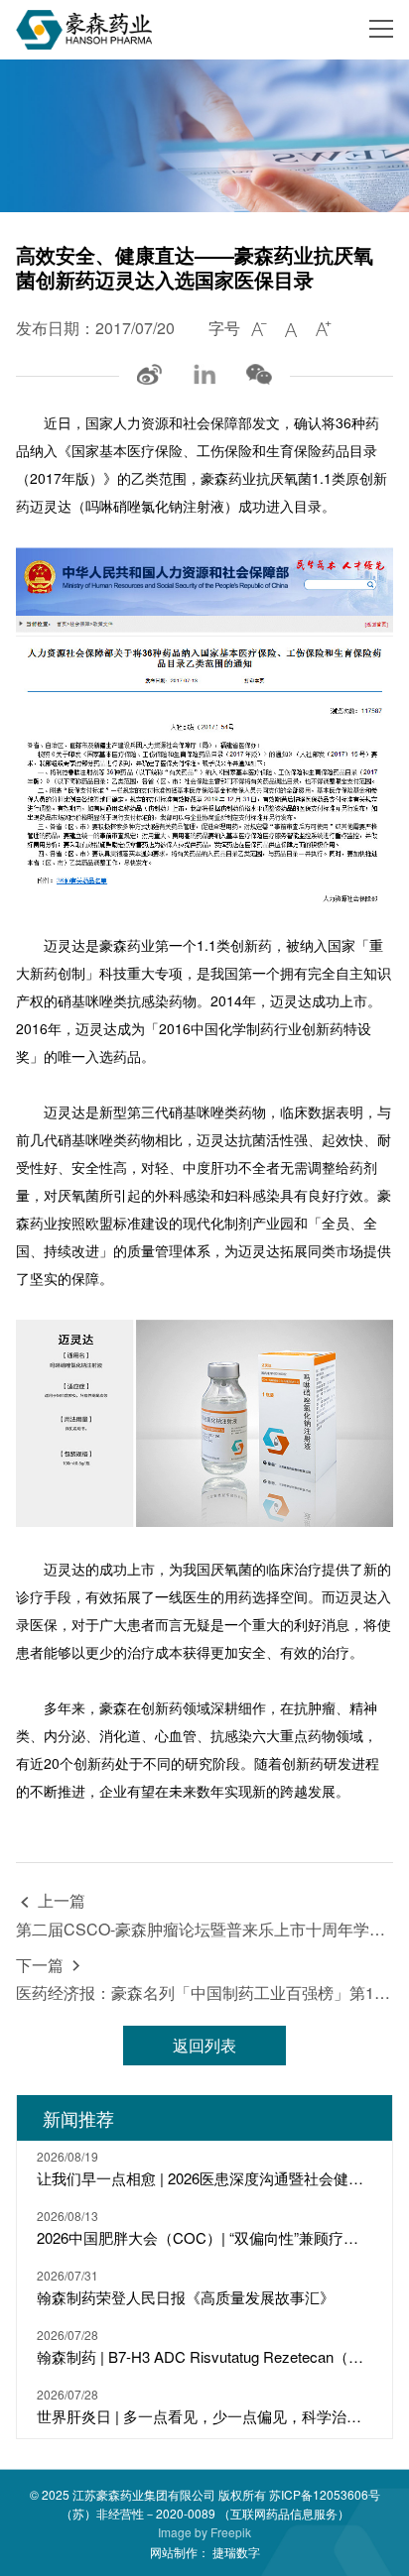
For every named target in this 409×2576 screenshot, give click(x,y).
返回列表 (204, 2045)
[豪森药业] (84, 30)
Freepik (231, 2532)
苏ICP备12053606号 (325, 2494)
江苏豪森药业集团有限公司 (144, 2494)
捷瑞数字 (236, 2552)
